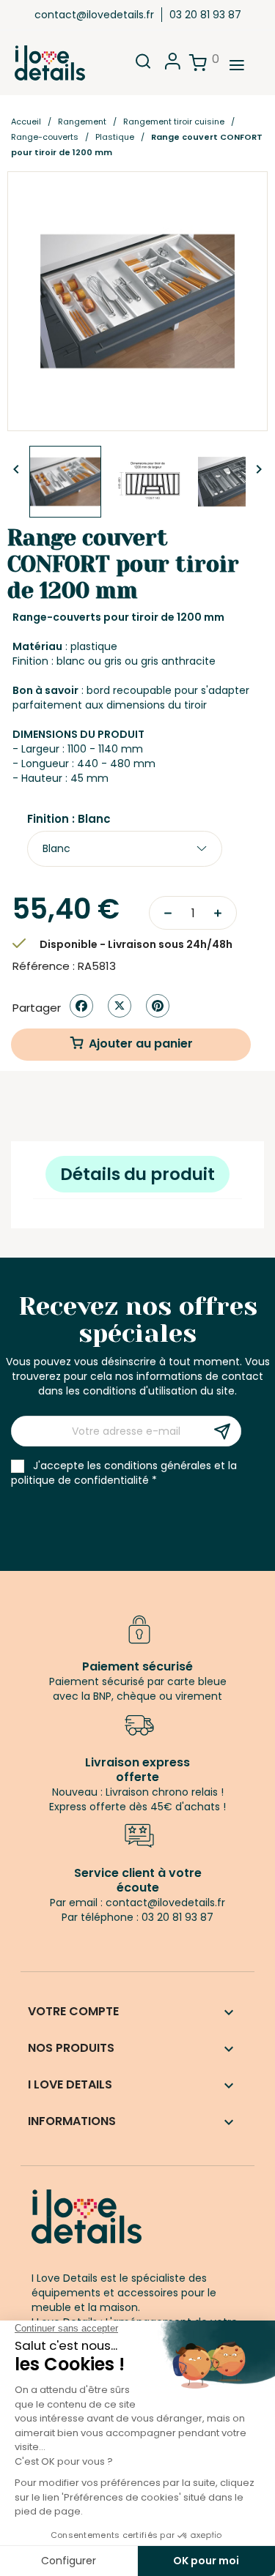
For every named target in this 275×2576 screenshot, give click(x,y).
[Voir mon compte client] (173, 66)
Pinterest (158, 1006)
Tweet (120, 1006)
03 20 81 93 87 (205, 15)
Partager (81, 1006)
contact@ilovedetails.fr (94, 15)
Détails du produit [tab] (137, 1174)
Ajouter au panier (141, 1044)
